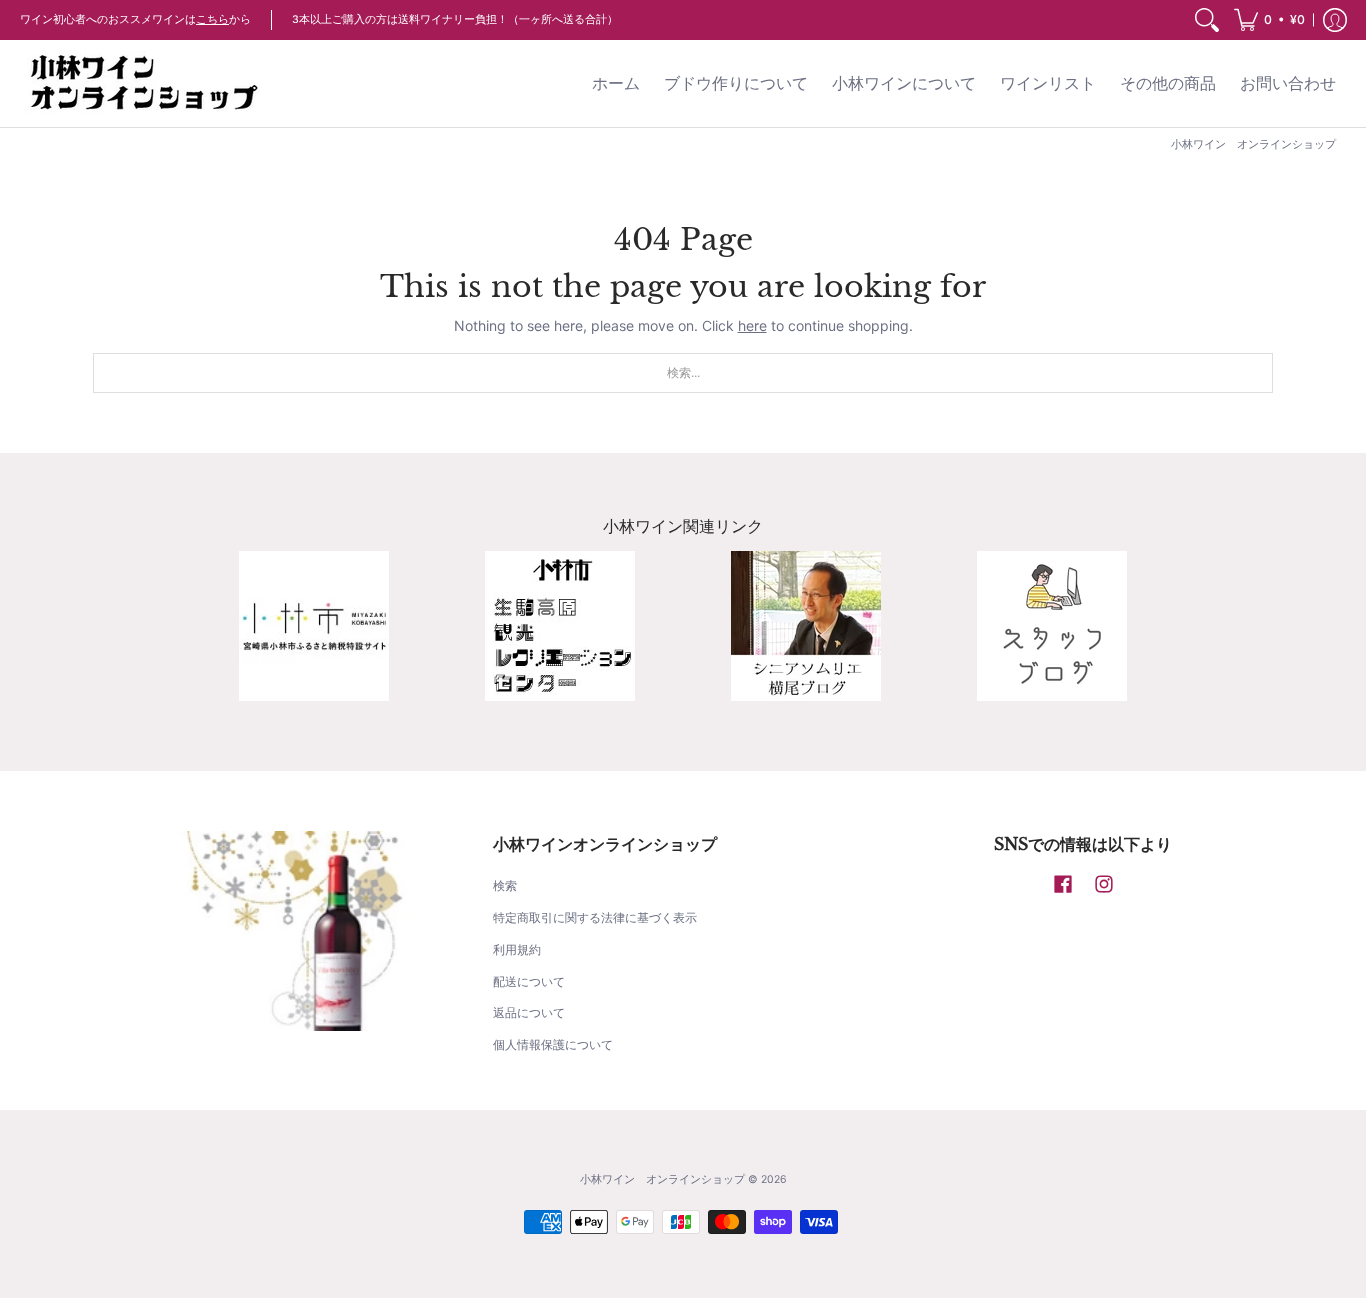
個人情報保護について (553, 1044)
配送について (529, 981)
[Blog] (806, 626)
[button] (1269, 20)
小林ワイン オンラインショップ (662, 1179)
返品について (529, 1012)
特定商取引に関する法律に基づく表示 (595, 917)
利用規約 (517, 949)
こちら (212, 19)
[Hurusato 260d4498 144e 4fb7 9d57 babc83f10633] (314, 626)
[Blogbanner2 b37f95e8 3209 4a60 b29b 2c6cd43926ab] (1052, 626)
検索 (505, 885)
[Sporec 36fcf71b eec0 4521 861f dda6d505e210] (560, 626)
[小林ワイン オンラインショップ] (145, 83)
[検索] (1207, 20)
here (752, 325)
